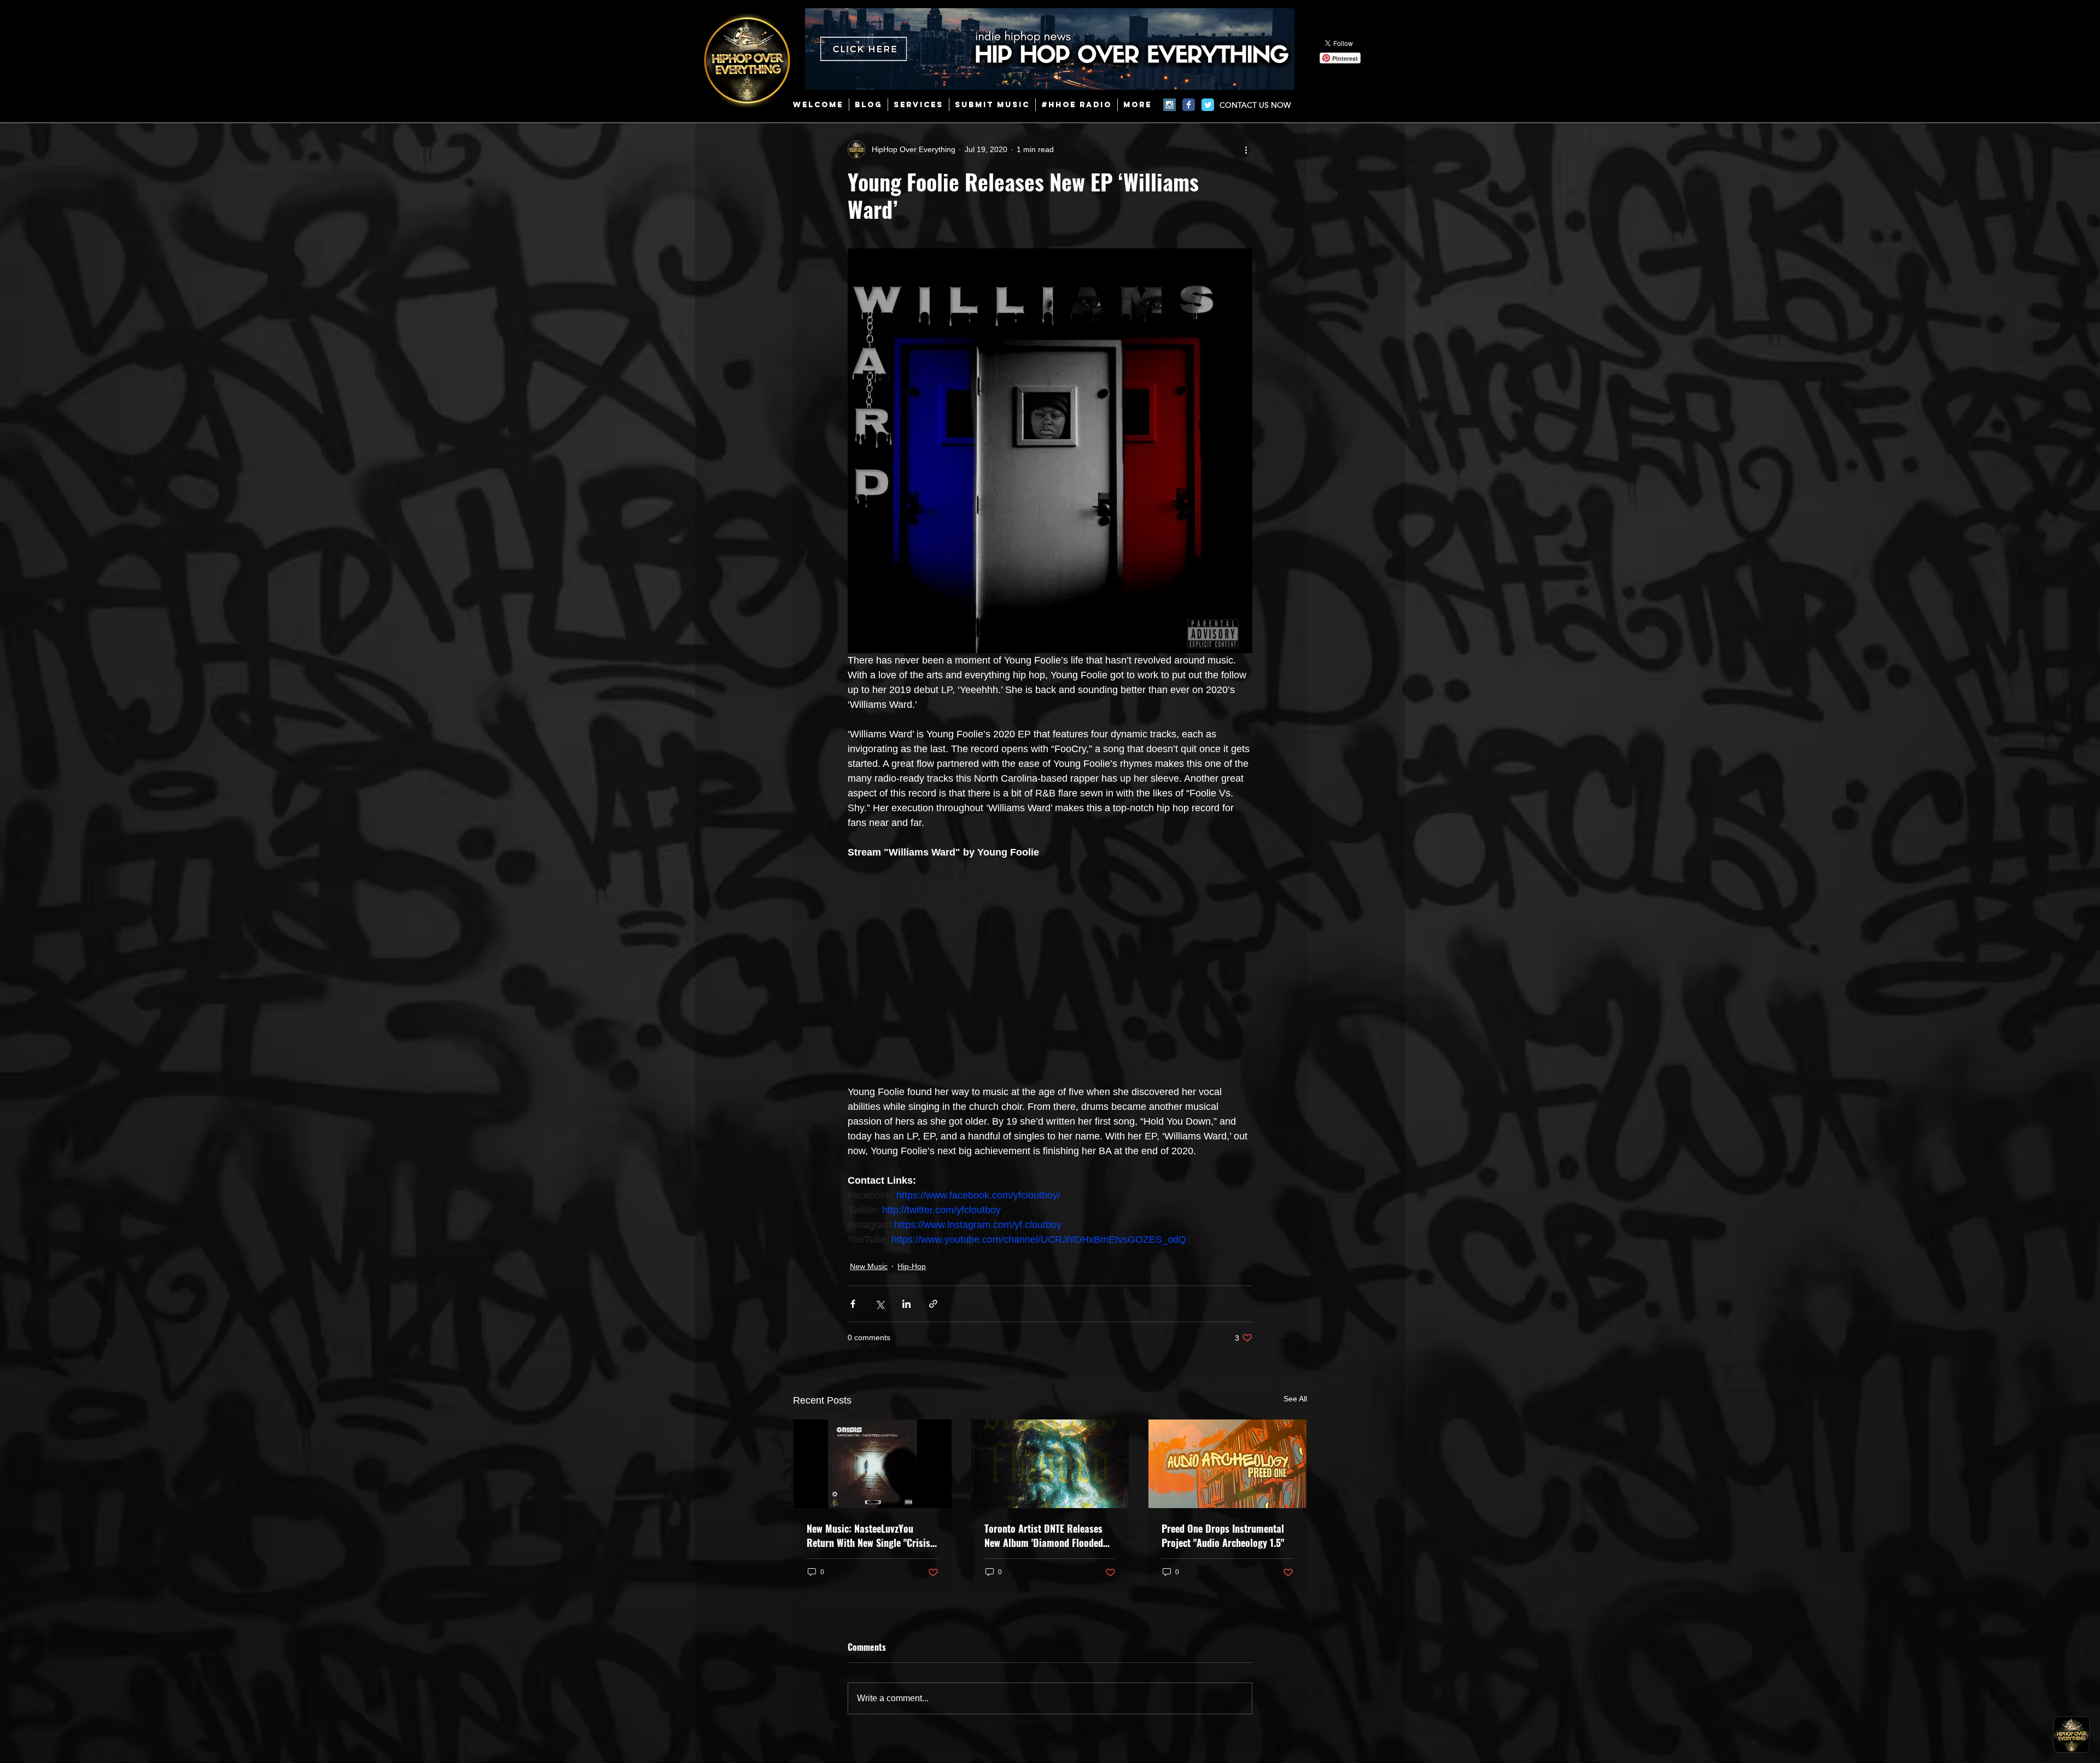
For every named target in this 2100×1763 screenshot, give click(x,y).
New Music (869, 1266)
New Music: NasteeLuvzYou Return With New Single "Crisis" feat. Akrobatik (870, 1535)
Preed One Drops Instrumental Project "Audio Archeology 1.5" (1223, 1535)
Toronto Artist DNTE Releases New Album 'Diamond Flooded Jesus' (1044, 1535)
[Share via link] (933, 1304)
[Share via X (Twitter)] (880, 1304)
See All (1295, 1399)
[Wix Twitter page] (1208, 105)
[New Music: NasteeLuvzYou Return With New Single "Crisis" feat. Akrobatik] (873, 1464)
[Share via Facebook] (853, 1304)
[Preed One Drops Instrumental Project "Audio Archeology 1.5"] (1227, 1464)
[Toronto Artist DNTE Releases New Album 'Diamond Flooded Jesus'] (1050, 1464)
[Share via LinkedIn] (906, 1304)
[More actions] (1246, 149)
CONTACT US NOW (1255, 105)
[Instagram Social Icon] (1169, 105)
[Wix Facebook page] (1189, 105)
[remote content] (1050, 965)
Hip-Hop (912, 1266)
